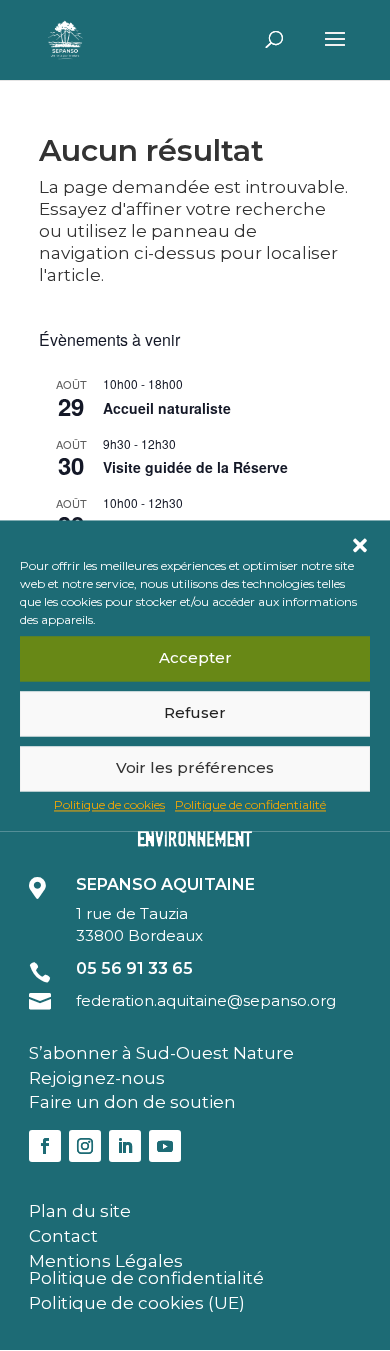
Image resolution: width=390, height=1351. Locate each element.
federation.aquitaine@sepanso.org (206, 1000)
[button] (360, 545)
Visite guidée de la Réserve (195, 467)
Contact (63, 1236)
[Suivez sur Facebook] (45, 1146)
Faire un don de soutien (132, 1102)
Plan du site (80, 1211)
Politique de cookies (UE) (137, 1303)
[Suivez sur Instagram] (85, 1146)
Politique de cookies (109, 804)
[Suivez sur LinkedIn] (125, 1146)
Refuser (195, 712)
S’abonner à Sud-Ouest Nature (161, 1053)
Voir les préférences (195, 767)
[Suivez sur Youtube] (165, 1146)
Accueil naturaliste (167, 408)
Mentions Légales (106, 1261)
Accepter (195, 657)
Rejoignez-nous (97, 1078)
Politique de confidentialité (250, 804)
